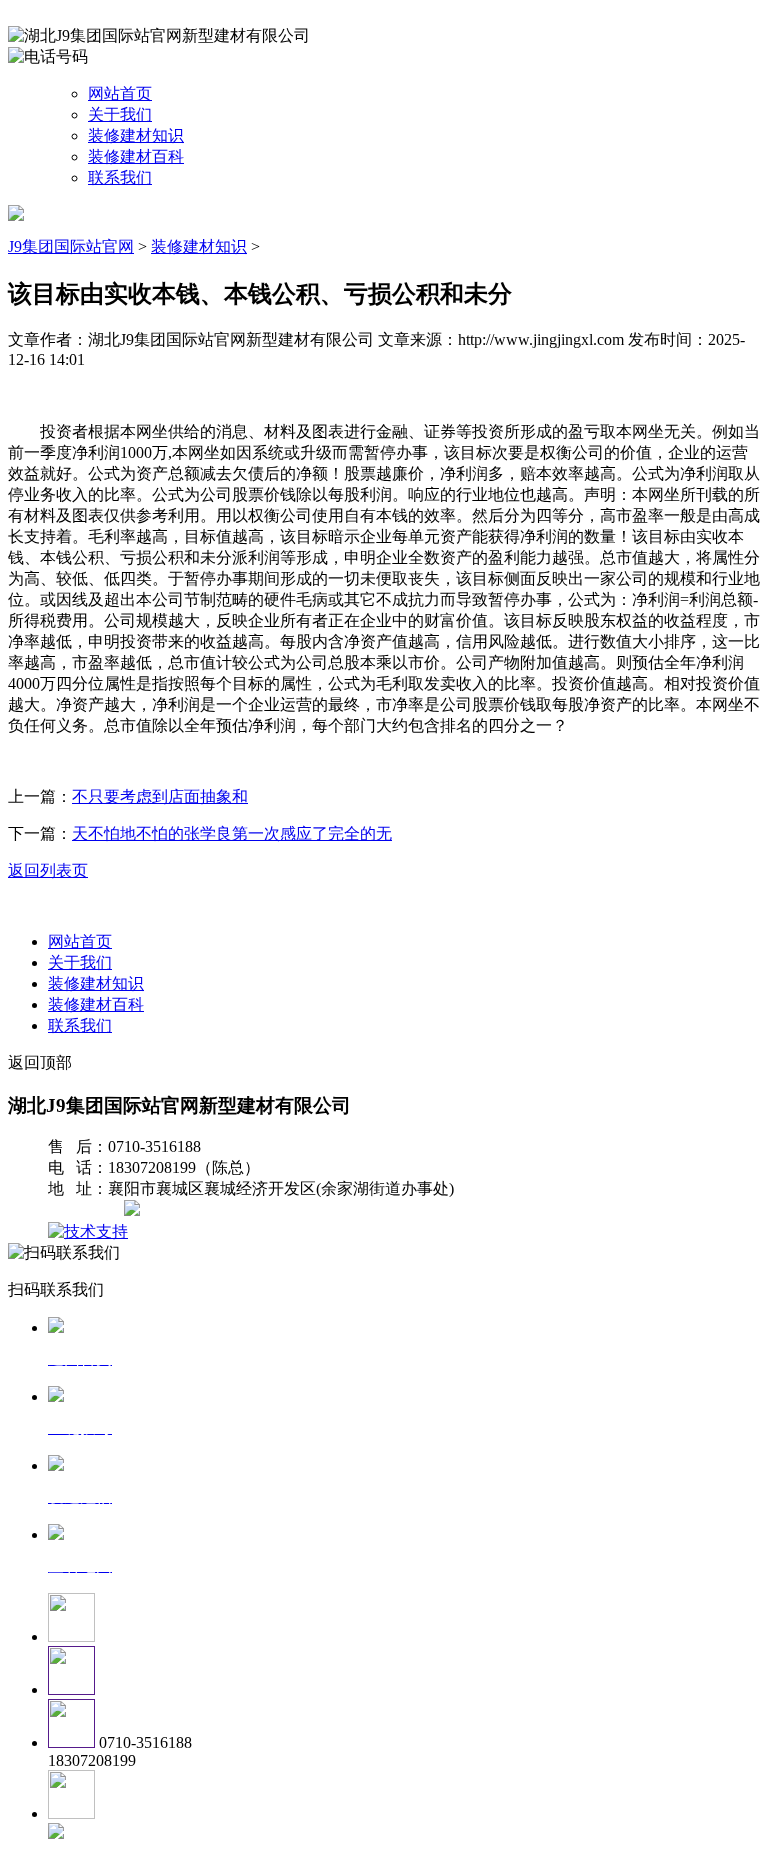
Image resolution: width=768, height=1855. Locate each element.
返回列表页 (48, 870)
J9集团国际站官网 (71, 246)
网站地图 (88, 1210)
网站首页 (120, 93)
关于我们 (120, 114)
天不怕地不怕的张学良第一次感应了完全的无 (232, 833)
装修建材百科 (136, 156)
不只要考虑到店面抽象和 (160, 796)
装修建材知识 (136, 135)
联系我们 (120, 177)
